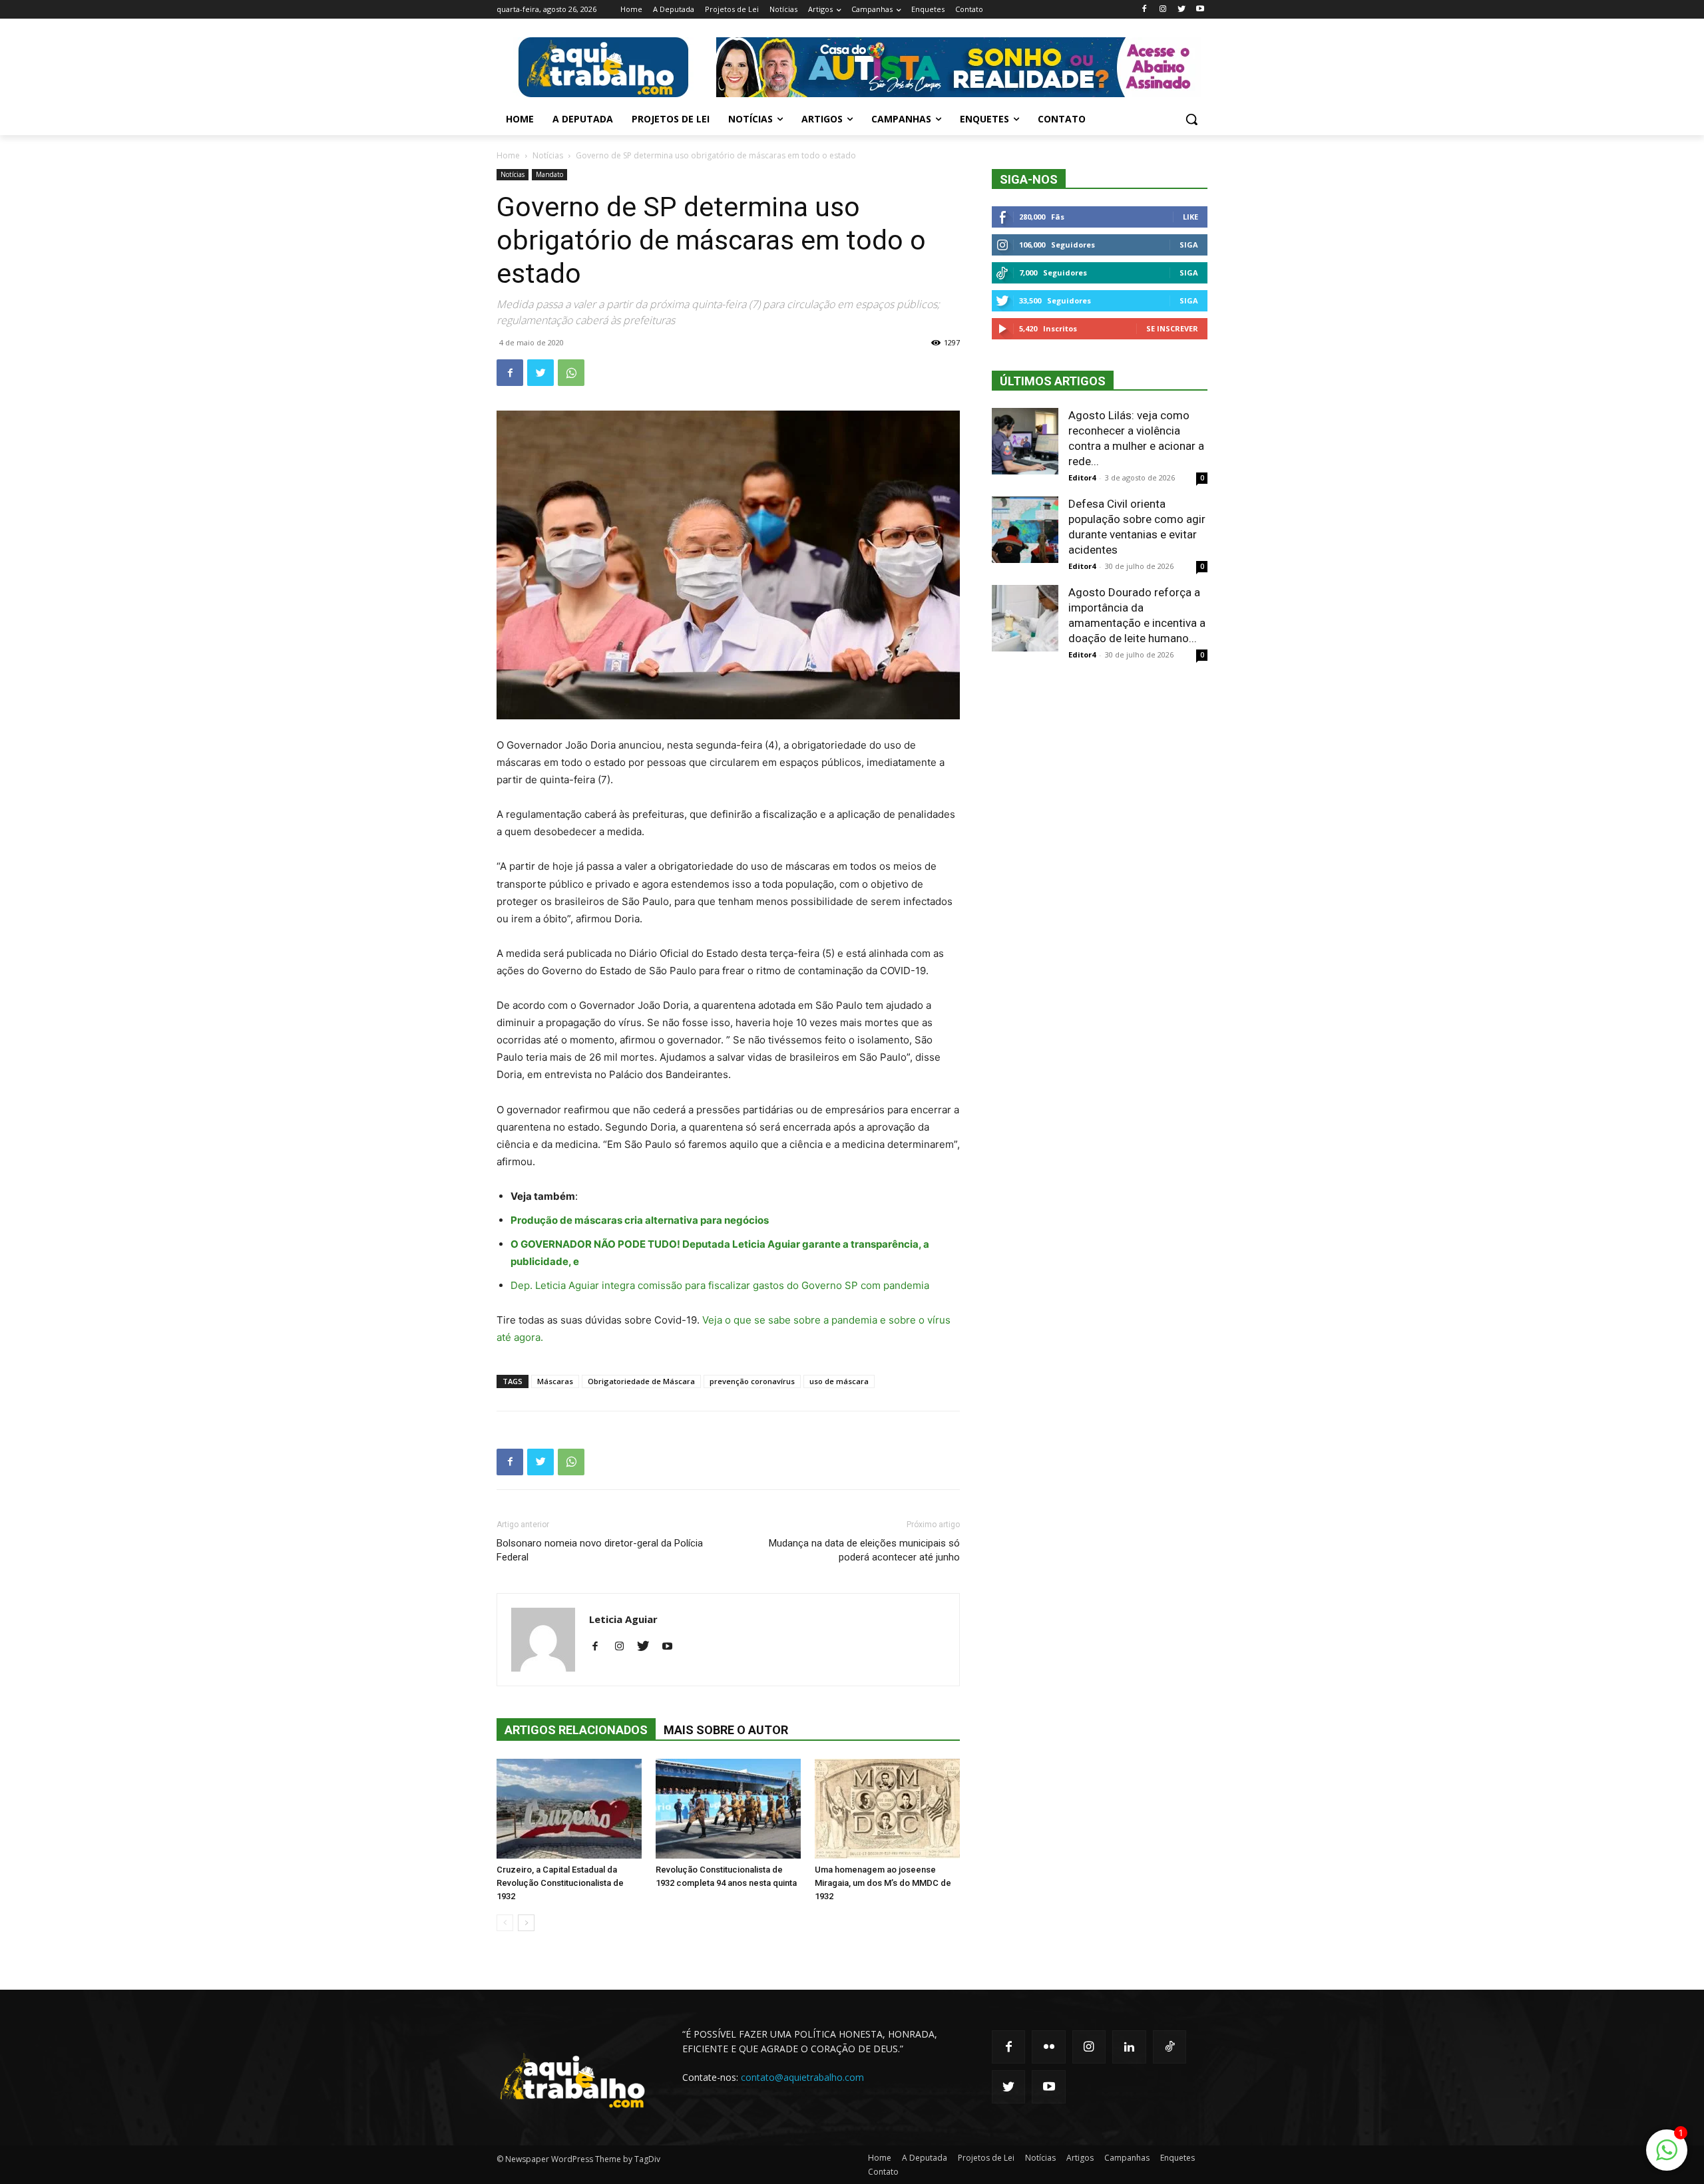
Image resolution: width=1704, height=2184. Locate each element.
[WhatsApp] (571, 373)
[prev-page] (505, 1923)
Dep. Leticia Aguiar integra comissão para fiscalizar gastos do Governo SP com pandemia (720, 1285)
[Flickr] (1048, 2047)
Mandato (549, 174)
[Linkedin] (1129, 2047)
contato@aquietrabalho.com (802, 2077)
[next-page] (526, 1923)
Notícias (548, 155)
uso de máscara (839, 1381)
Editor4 (1082, 477)
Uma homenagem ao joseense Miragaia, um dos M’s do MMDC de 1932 (883, 1883)
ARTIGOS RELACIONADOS (576, 1730)
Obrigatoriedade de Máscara (641, 1381)
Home (508, 155)
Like (1190, 217)
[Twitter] (1181, 10)
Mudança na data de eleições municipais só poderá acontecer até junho (864, 1550)
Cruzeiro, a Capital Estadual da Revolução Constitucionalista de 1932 (560, 1883)
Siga (1189, 245)
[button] (1191, 119)
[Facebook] (1145, 10)
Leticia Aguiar (623, 1619)
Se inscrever (1172, 328)
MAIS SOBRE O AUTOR (726, 1730)
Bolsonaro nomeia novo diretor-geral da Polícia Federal (600, 1550)
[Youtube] (1200, 10)
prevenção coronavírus (752, 1381)
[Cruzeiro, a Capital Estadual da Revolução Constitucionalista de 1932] (569, 1809)
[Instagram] (1163, 10)
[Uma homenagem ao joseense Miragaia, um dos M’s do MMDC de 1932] (887, 1809)
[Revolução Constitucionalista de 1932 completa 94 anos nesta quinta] (728, 1809)
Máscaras (555, 1381)
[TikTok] (1170, 2047)
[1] (1667, 2157)
